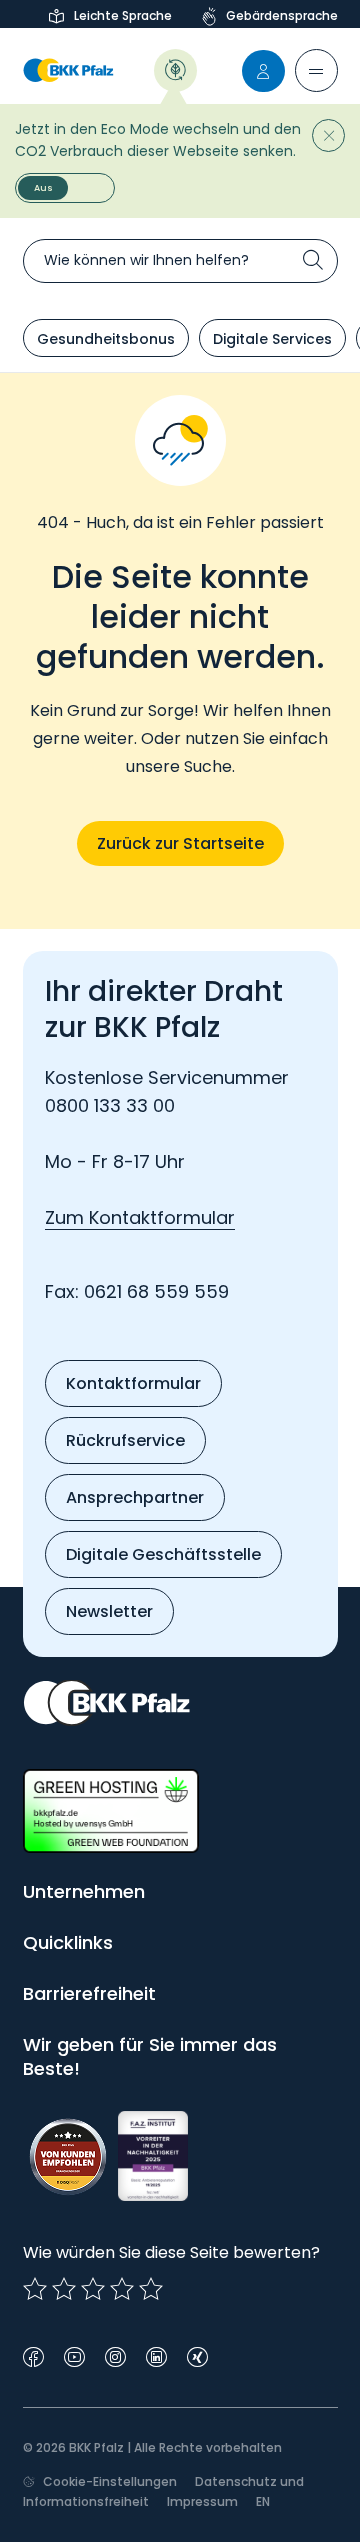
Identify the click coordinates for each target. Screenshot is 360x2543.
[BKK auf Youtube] (74, 2355)
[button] (316, 70)
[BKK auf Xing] (197, 2355)
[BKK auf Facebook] (33, 2355)
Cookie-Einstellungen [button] (110, 2481)
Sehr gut (151, 2289)
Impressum (202, 2501)
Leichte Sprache (123, 15)
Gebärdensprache (282, 15)
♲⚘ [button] (175, 68)
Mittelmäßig (64, 2289)
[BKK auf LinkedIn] (156, 2355)
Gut (93, 2289)
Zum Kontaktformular (140, 1217)
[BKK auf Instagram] (115, 2355)
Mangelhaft (35, 2289)
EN (263, 2501)
